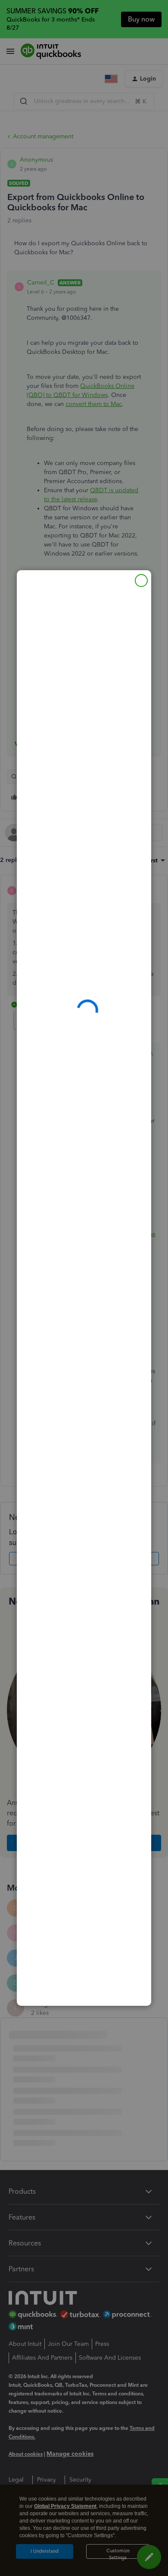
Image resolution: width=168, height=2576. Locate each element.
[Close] (141, 581)
